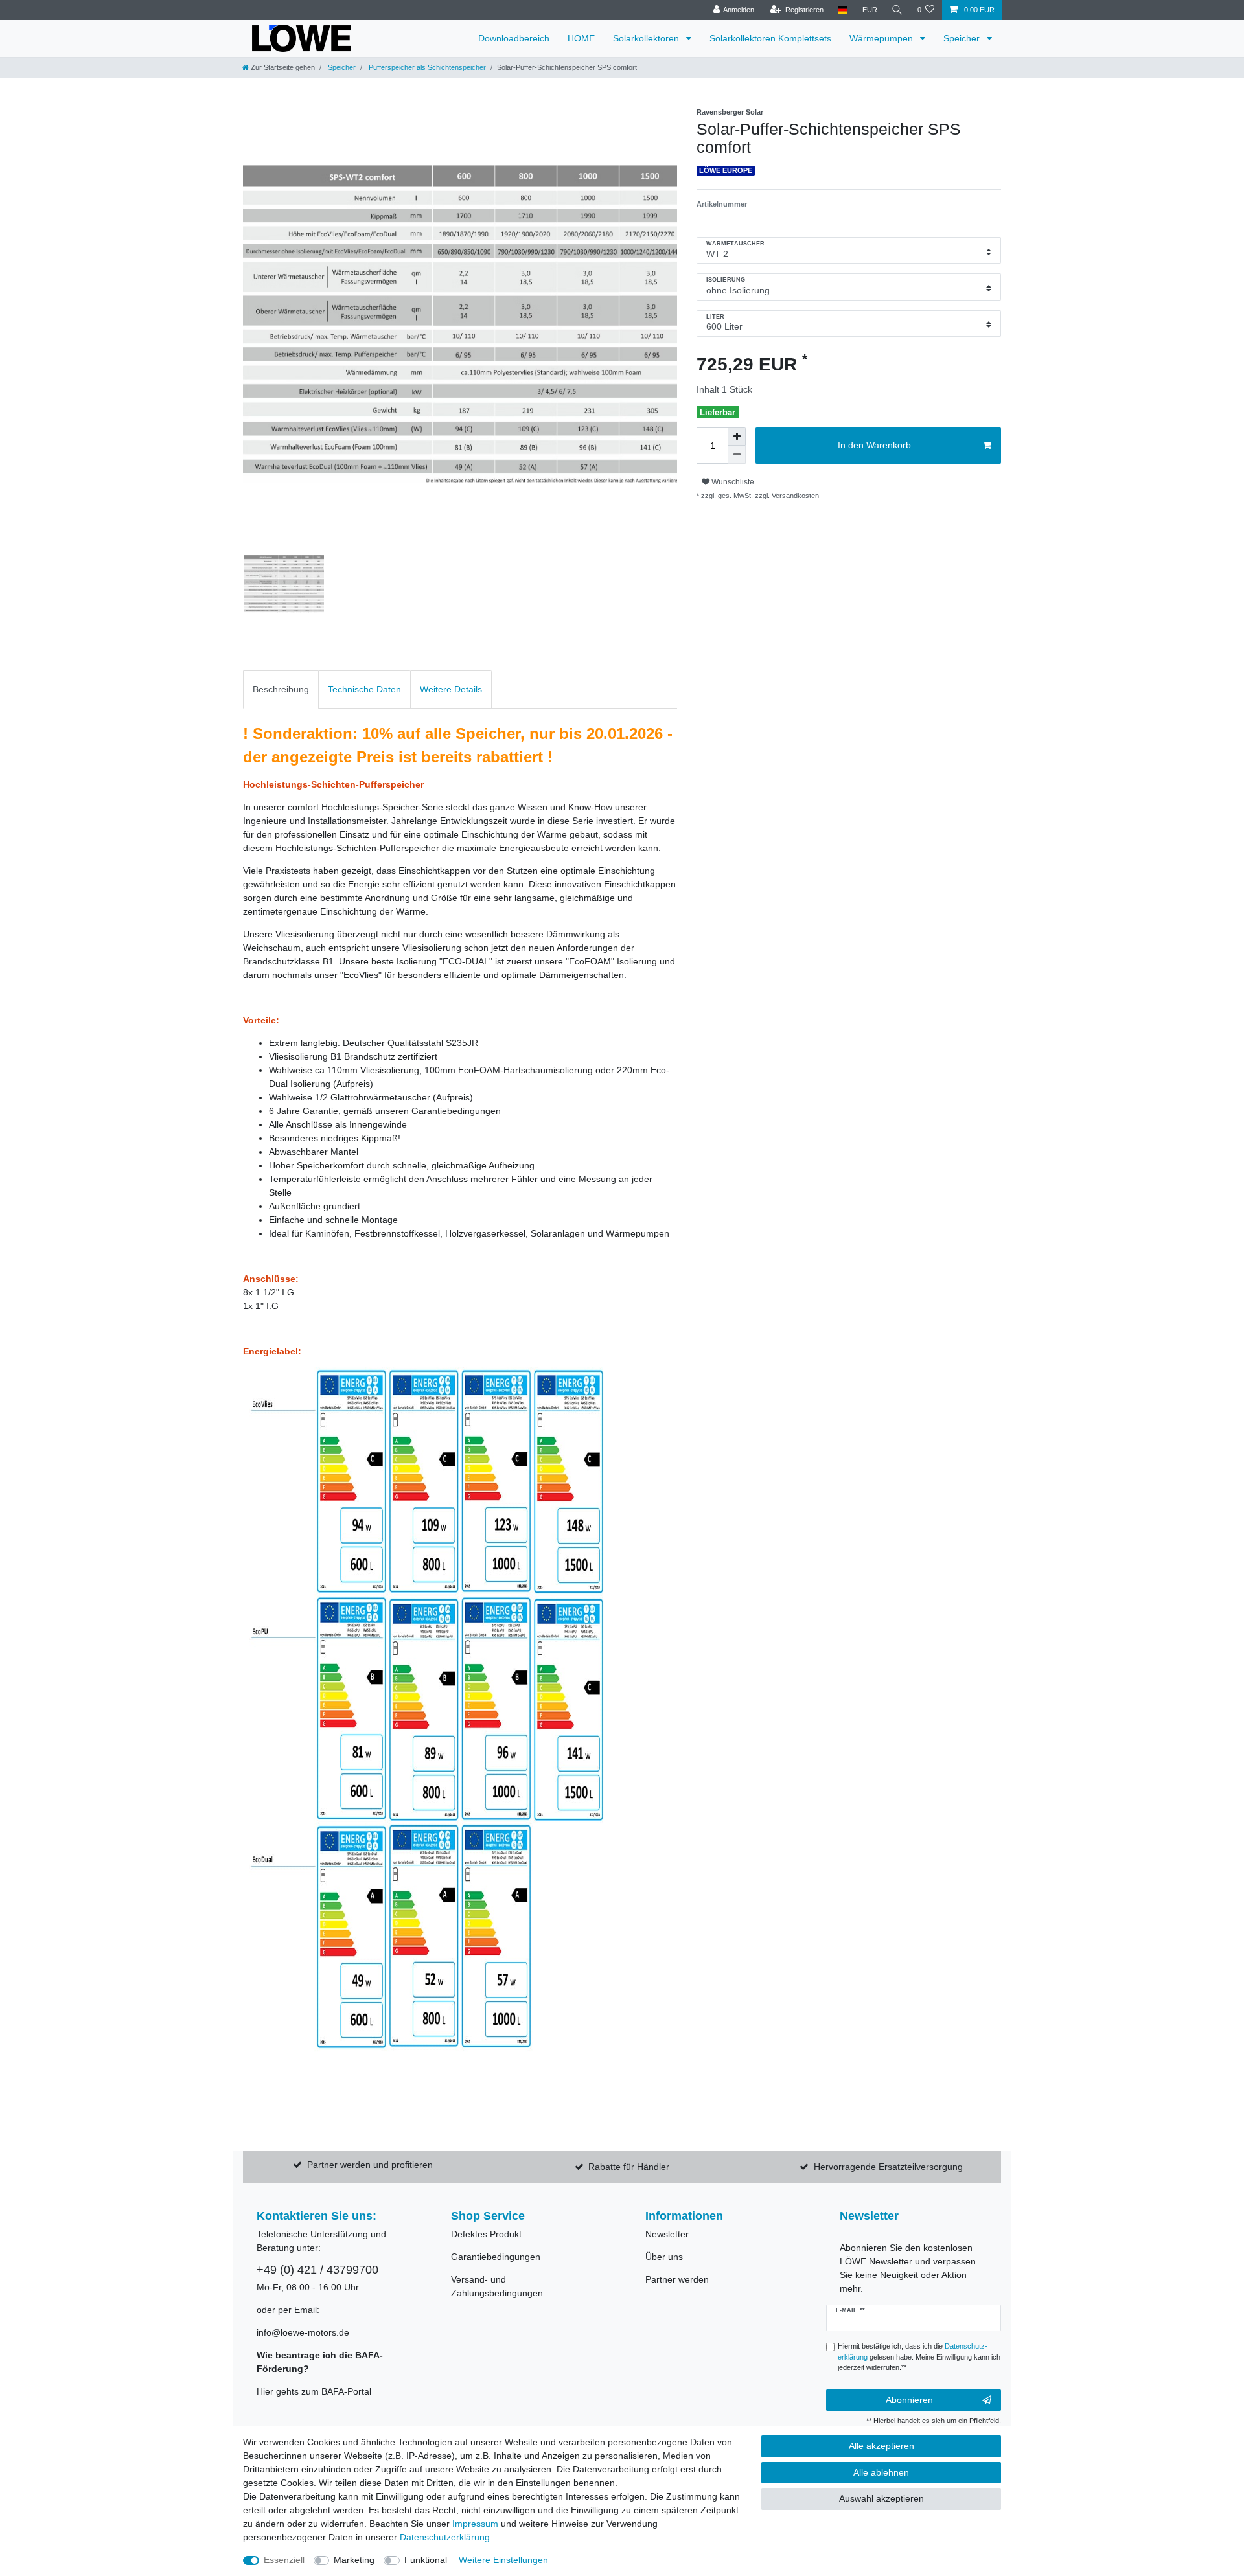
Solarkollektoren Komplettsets (770, 38)
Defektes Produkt (486, 2234)
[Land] (843, 10)
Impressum (475, 2524)
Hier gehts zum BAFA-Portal (314, 2391)
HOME (581, 38)
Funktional (426, 2560)
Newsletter (667, 2234)
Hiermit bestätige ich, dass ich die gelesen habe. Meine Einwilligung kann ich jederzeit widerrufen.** (919, 2357)
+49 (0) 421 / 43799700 (317, 2270)
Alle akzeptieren (881, 2446)
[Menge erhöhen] (737, 437)
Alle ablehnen (881, 2472)
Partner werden (677, 2279)
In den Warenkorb (874, 445)
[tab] (281, 690)
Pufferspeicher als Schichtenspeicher (426, 67)
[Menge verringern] (737, 455)
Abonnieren (909, 2400)
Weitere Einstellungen (503, 2560)
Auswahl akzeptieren (881, 2498)
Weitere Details (451, 689)
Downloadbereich (514, 38)
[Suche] (897, 10)
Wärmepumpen (882, 38)
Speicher (963, 38)
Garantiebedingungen (496, 2257)
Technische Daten (364, 689)
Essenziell (284, 2560)
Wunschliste (732, 482)
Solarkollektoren (647, 38)
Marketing (354, 2560)
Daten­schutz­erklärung (445, 2537)
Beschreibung (281, 689)
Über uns (664, 2257)
